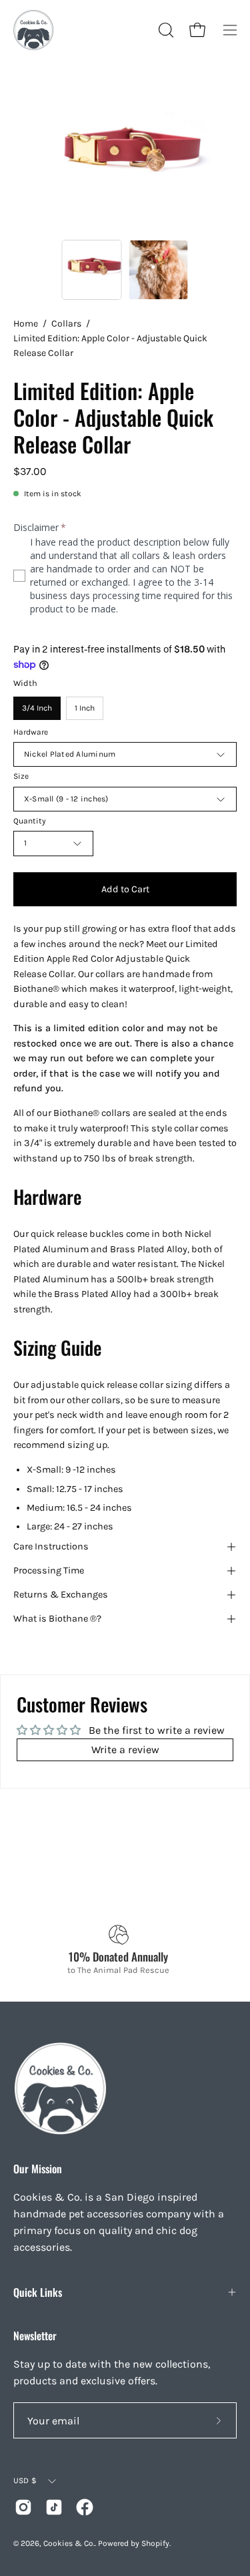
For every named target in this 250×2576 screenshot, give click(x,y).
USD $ (25, 2480)
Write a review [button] (125, 1750)
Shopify (155, 2543)
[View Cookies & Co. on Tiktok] (54, 2507)
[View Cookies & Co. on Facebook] (85, 2507)
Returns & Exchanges (61, 1595)
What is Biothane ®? (57, 1619)
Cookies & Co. (69, 2543)
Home (26, 324)
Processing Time (49, 1571)
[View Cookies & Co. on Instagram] (23, 2507)
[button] (165, 30)
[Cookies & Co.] (33, 30)
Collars (66, 324)
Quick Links (38, 2292)
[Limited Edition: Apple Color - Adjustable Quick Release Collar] (91, 270)
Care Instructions (51, 1546)
